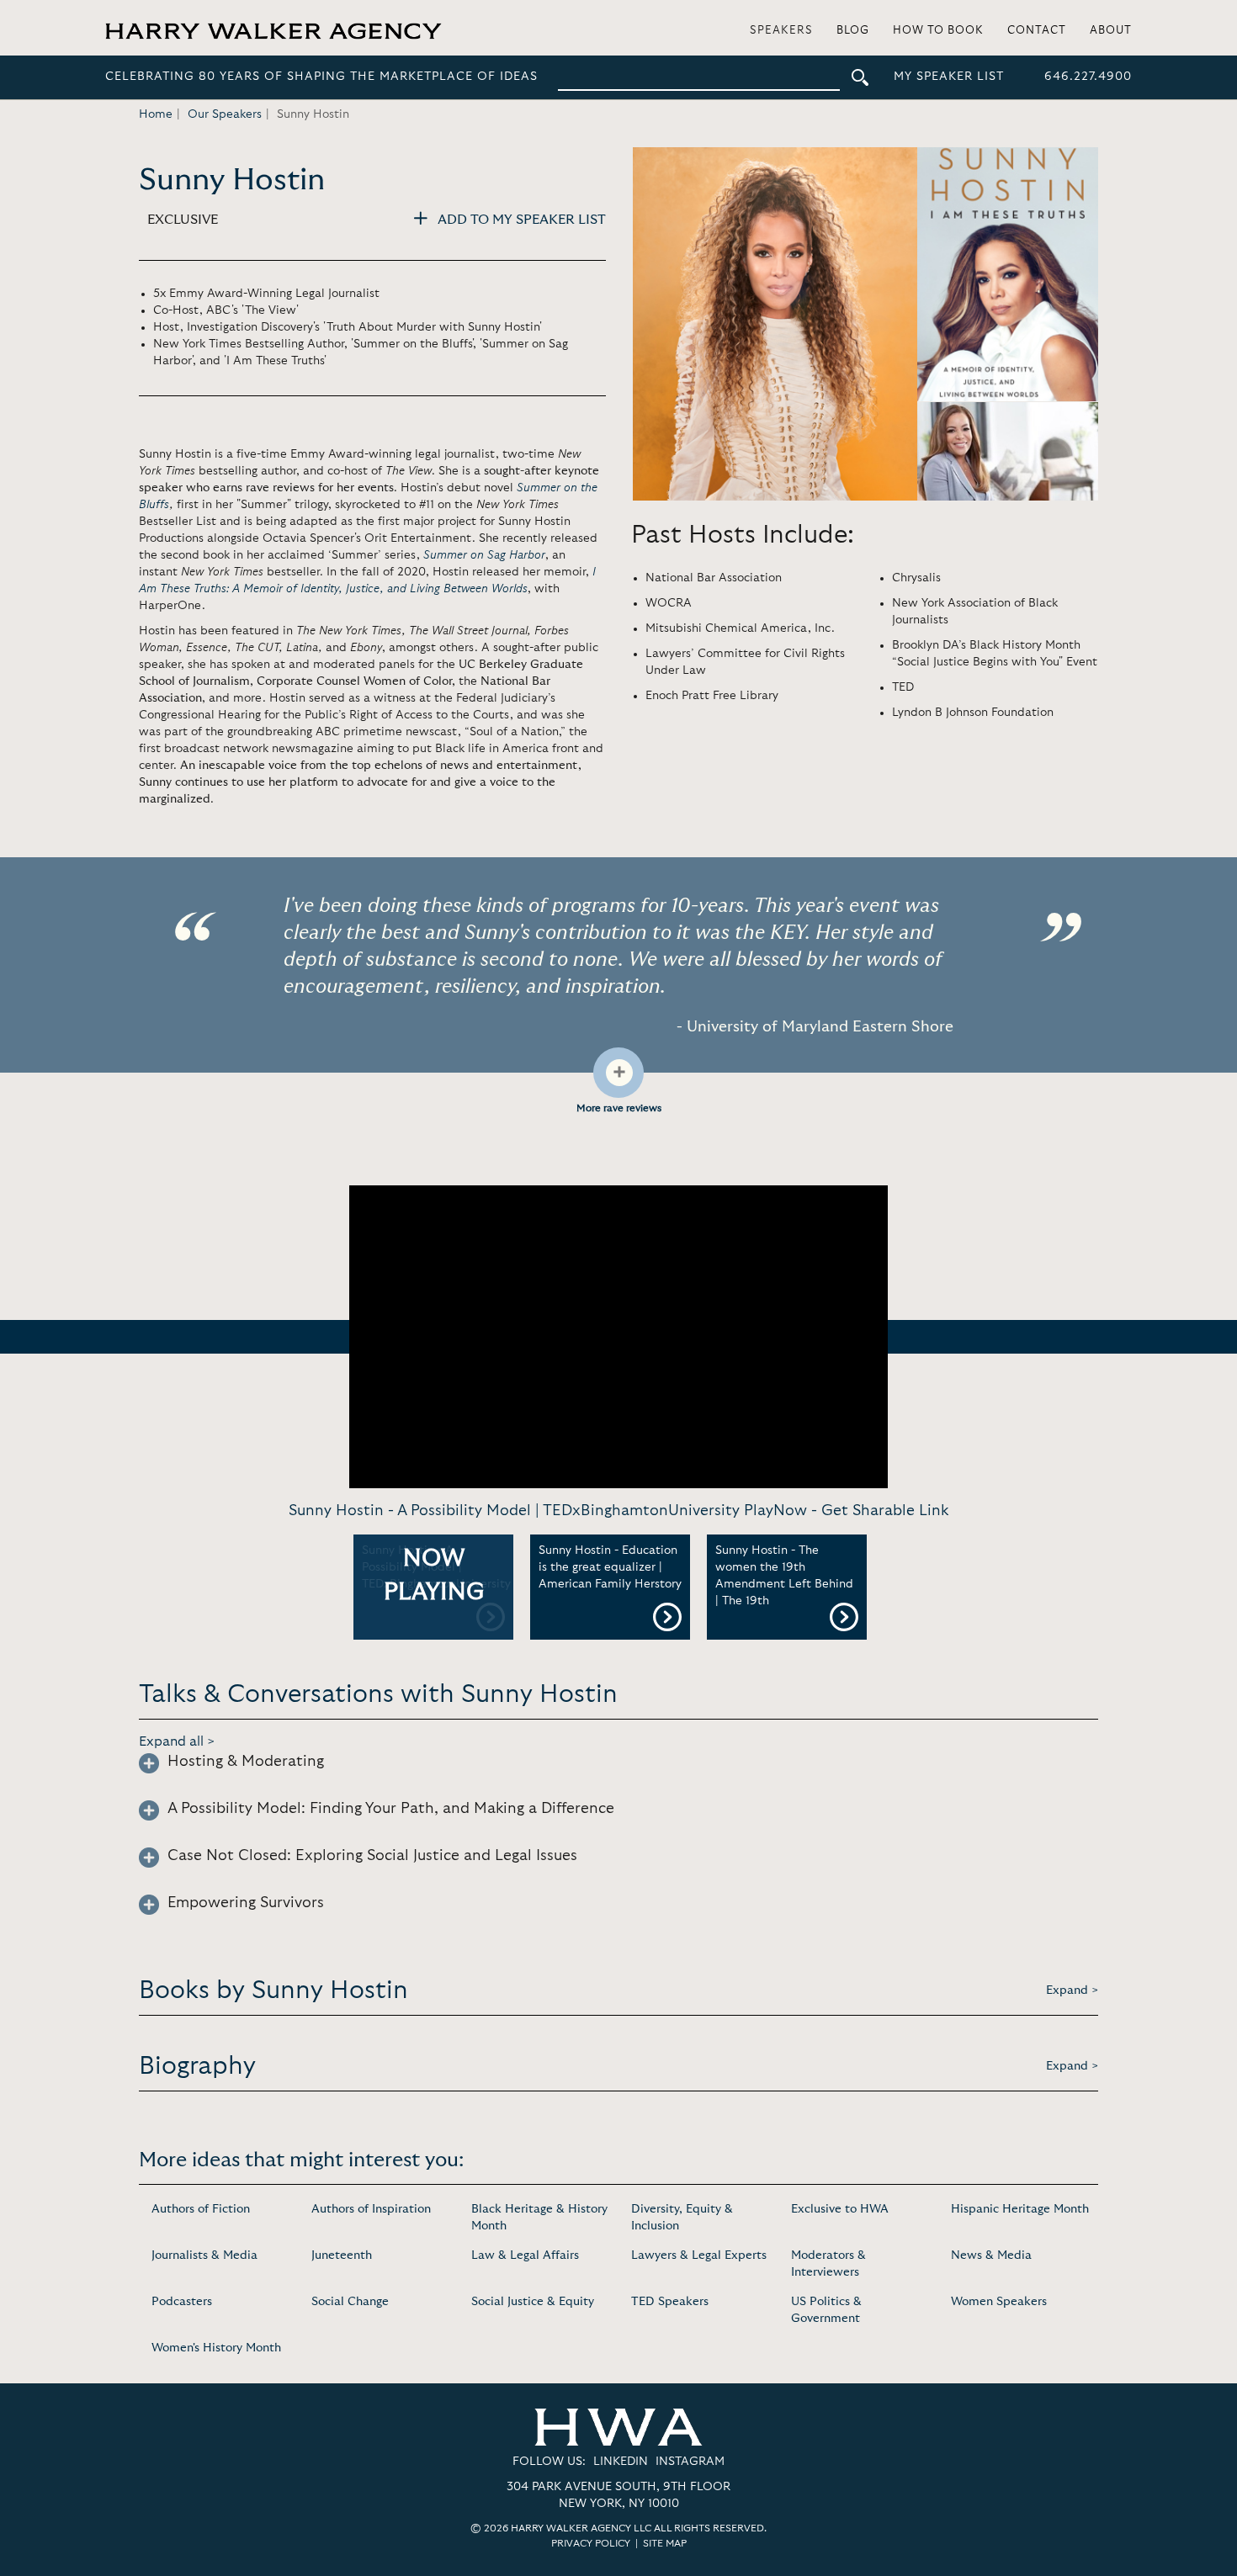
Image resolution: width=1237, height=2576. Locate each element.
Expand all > (177, 1741)
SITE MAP (665, 2543)
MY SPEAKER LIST (949, 77)
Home (156, 114)
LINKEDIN (621, 2462)
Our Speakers (225, 114)
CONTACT (1037, 31)
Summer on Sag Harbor (484, 555)
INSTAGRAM (690, 2462)
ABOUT (1111, 31)
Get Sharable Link (885, 1511)
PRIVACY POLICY (591, 2543)
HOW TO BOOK (938, 31)
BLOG (853, 31)
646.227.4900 (1088, 77)
